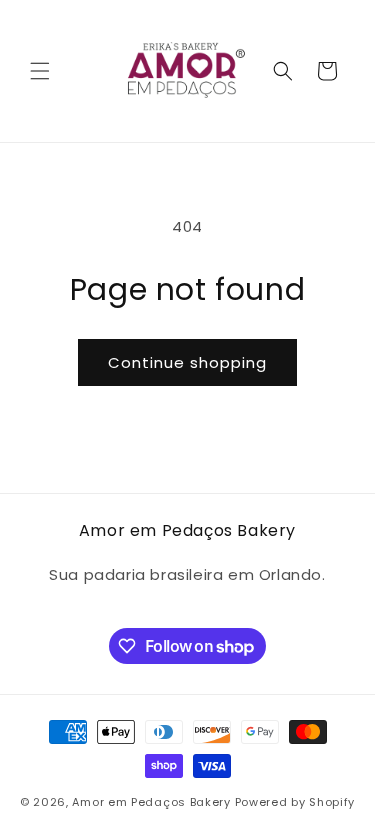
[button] (40, 71)
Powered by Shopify (295, 802)
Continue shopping (187, 362)
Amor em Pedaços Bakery (151, 802)
